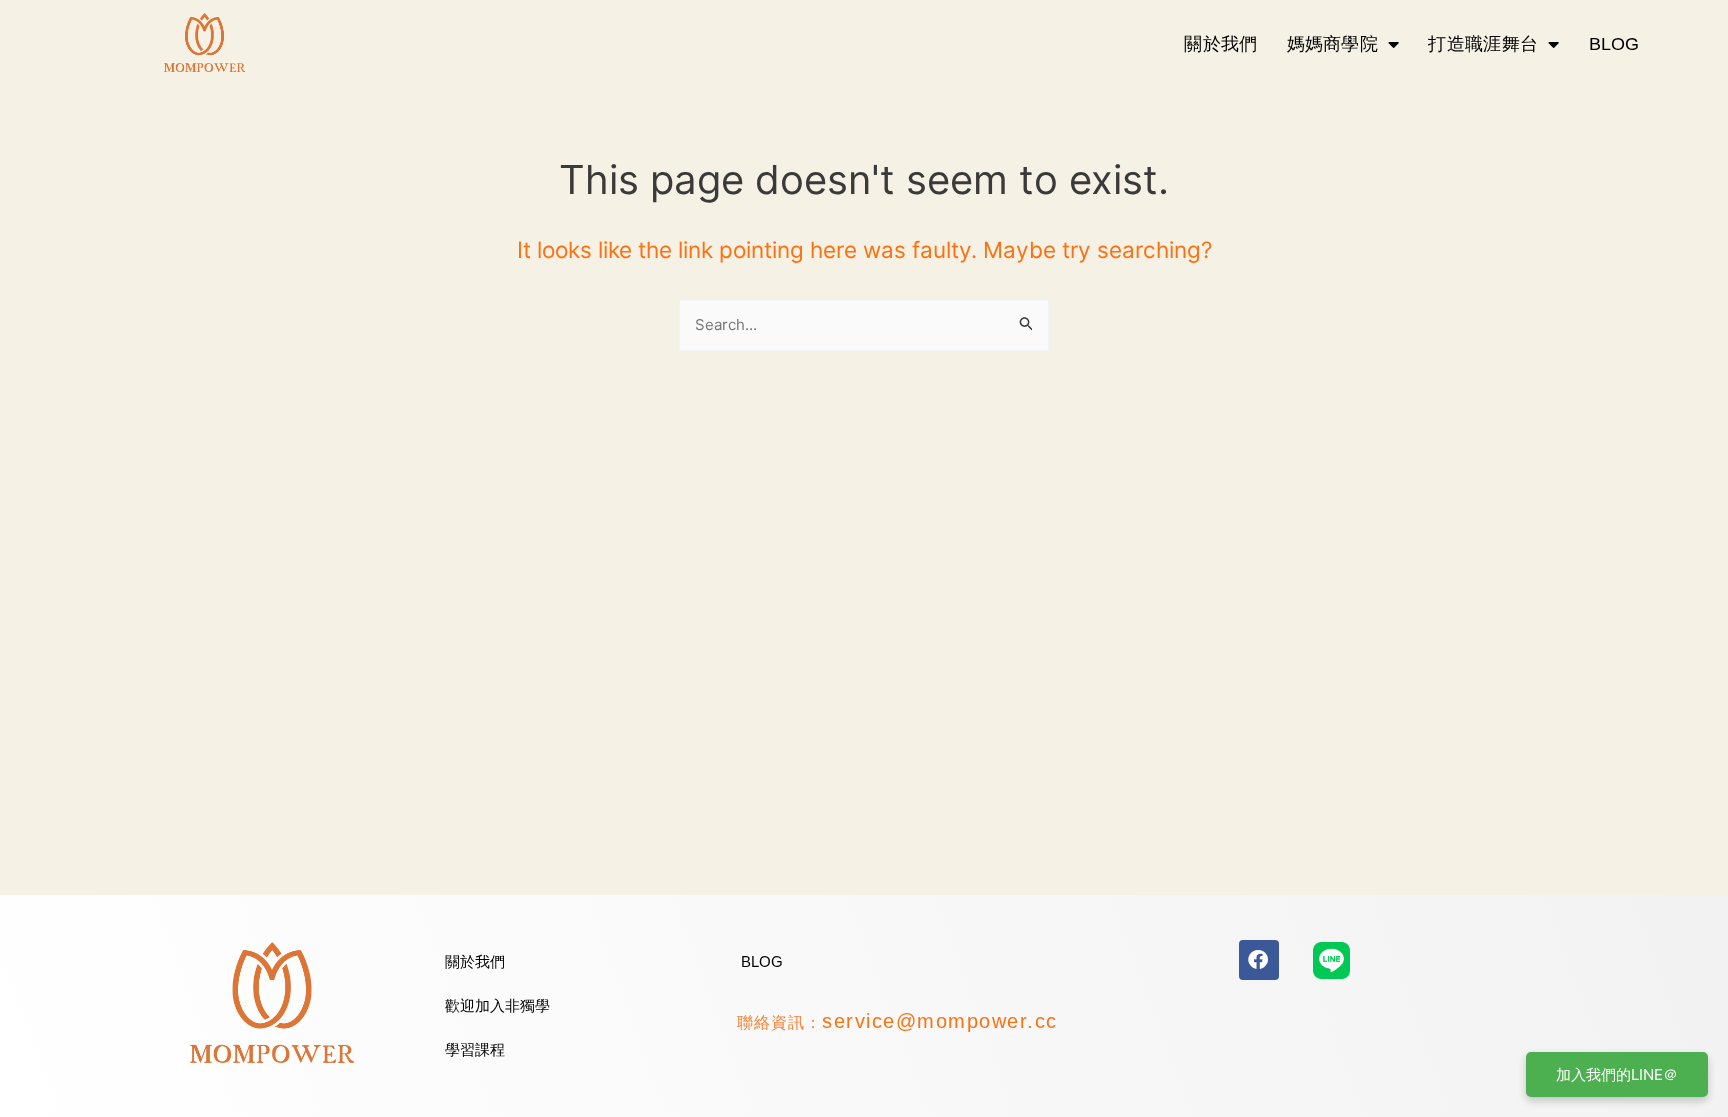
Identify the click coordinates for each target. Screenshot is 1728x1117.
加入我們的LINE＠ (1617, 1074)
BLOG (1614, 44)
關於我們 (1220, 44)
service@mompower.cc (940, 1021)
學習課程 (475, 1049)
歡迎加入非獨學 (497, 1005)
